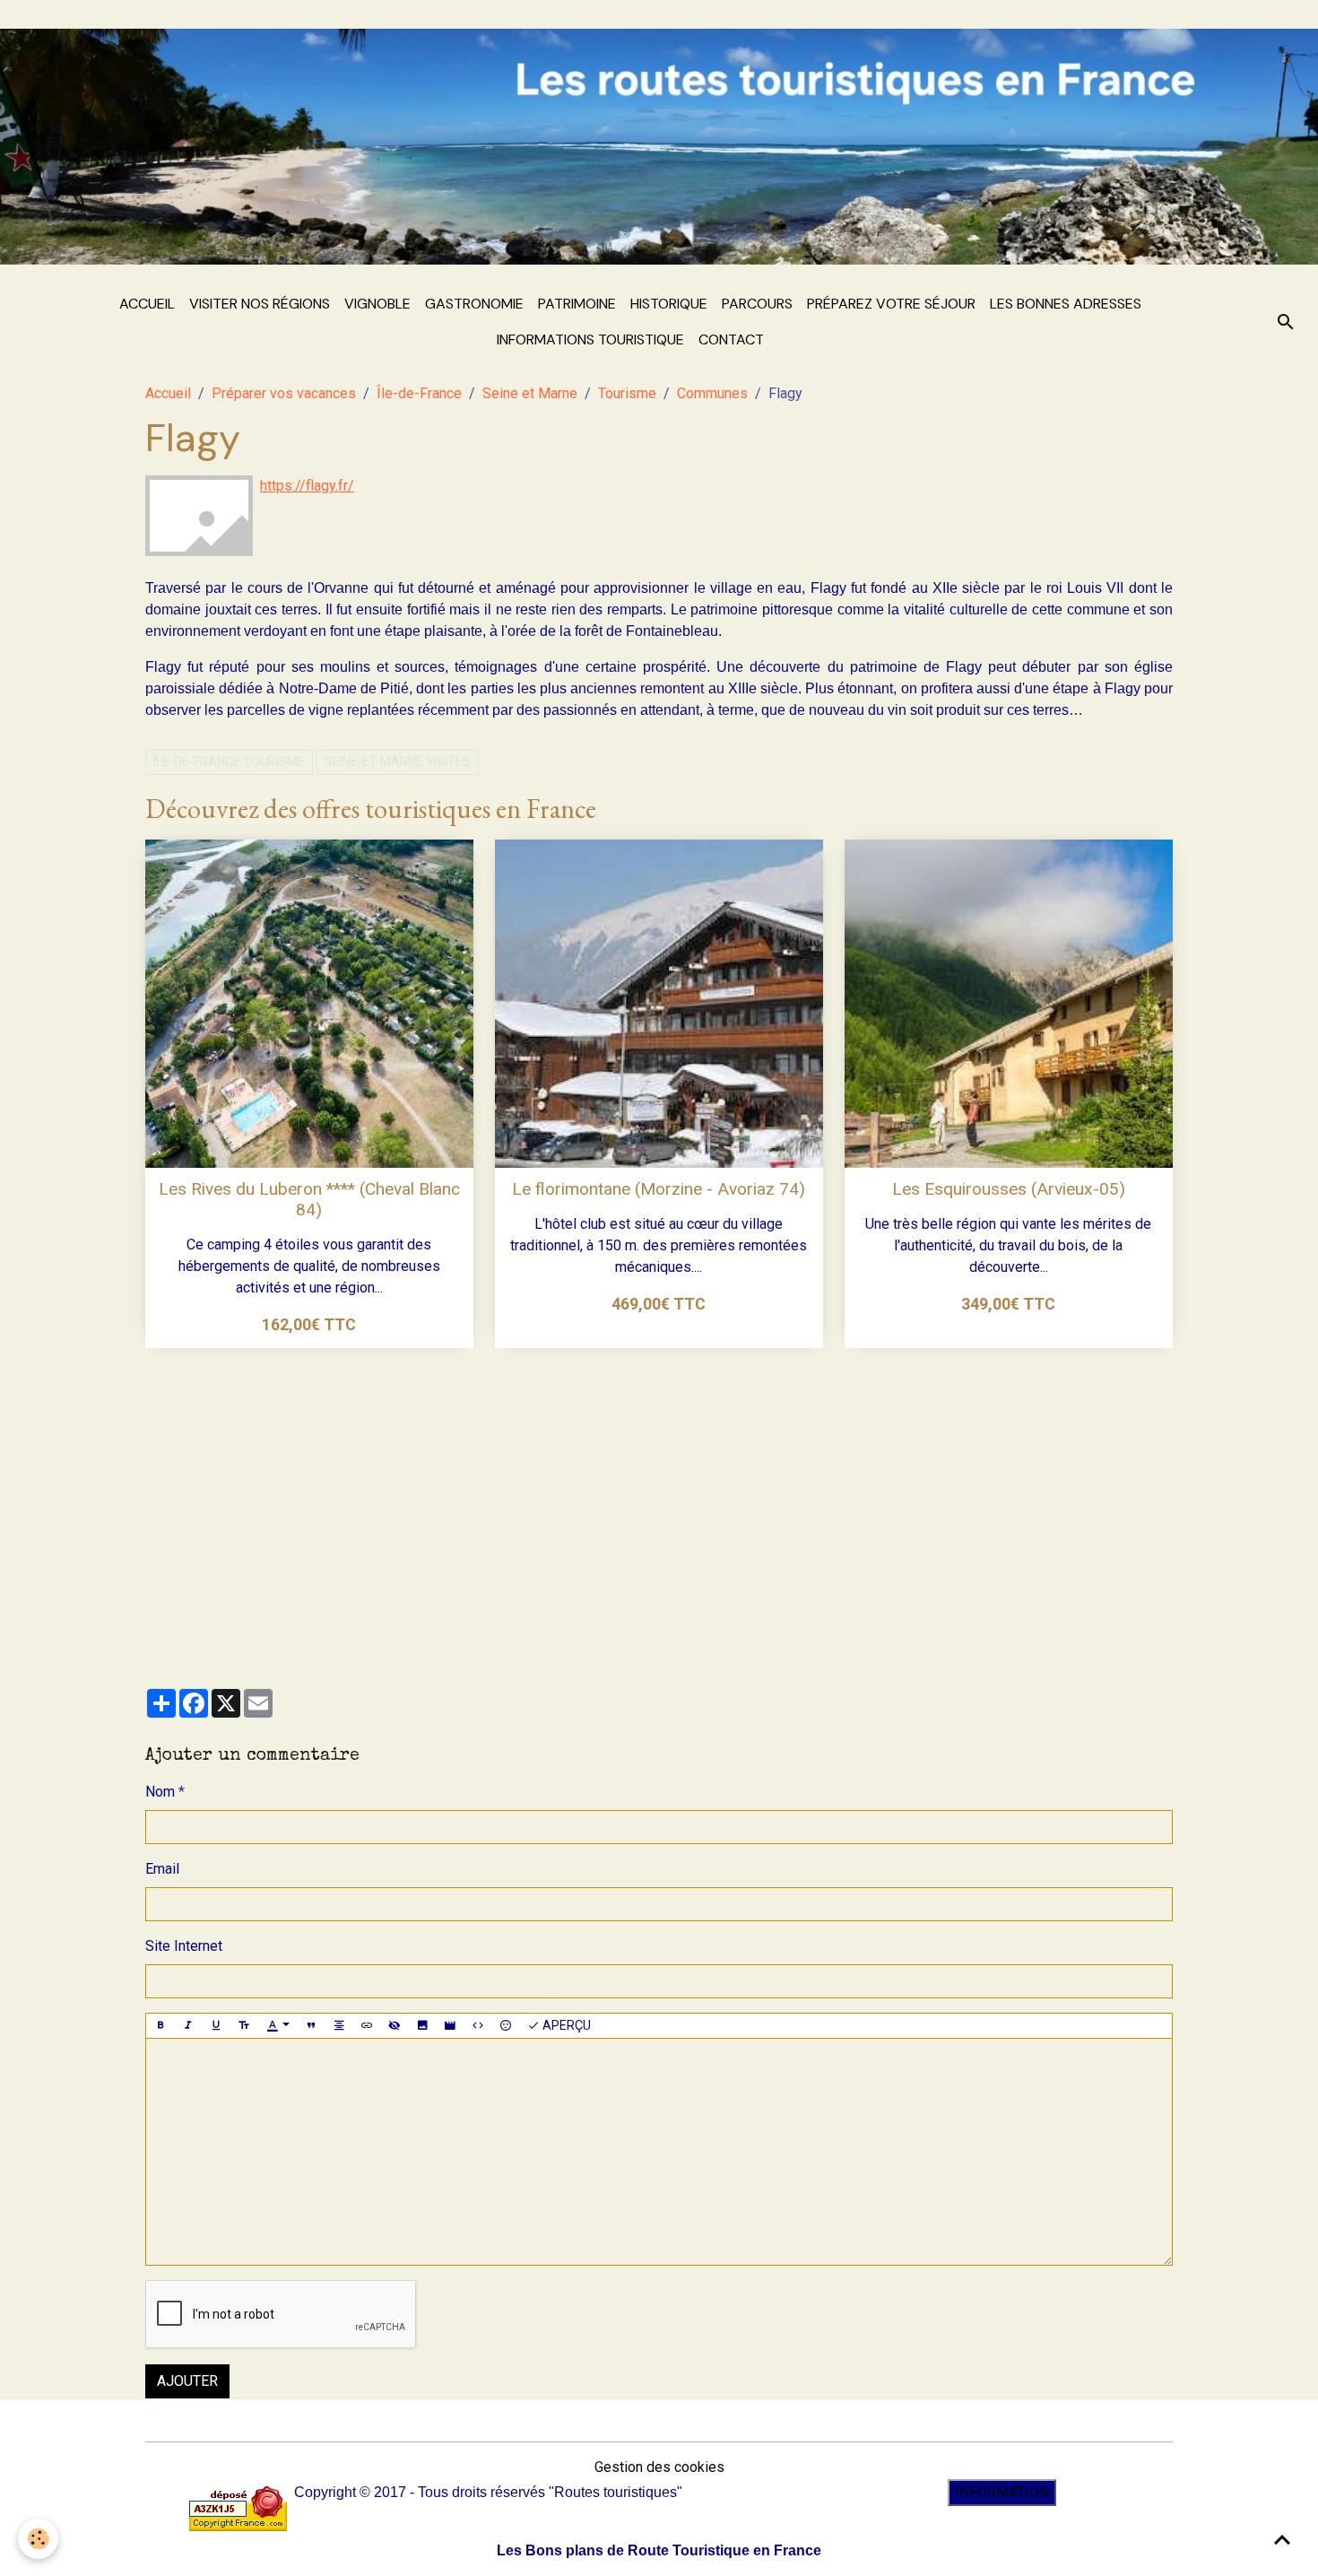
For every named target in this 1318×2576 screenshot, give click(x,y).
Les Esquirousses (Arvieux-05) (1009, 1189)
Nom (160, 1792)
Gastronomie (474, 304)
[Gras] (160, 2026)
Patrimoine (577, 304)
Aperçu (565, 2025)
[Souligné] (216, 2026)
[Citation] (311, 2026)
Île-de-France (419, 393)
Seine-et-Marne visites (398, 761)
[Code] (478, 2026)
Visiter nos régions (260, 304)
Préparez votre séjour (891, 304)
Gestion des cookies (659, 2467)
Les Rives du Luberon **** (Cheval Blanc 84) (309, 1199)
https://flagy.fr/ (307, 486)
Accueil (147, 304)
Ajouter (187, 2381)
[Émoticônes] (506, 2026)
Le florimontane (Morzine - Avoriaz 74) (659, 1189)
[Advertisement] (659, 1508)
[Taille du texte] (244, 2026)
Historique (669, 304)
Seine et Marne (530, 393)
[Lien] (367, 2026)
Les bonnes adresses (1066, 304)
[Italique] (188, 2026)
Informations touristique (590, 339)
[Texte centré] (339, 2026)
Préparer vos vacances (284, 393)
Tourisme (627, 393)
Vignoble (377, 304)
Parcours (757, 304)
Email (162, 1869)
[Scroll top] (1282, 2540)
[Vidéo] (450, 2026)
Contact (731, 339)
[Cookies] (38, 2539)
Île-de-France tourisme (229, 761)
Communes (712, 393)
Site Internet (184, 1946)
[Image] (422, 2026)
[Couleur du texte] (278, 2026)
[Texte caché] (395, 2026)
